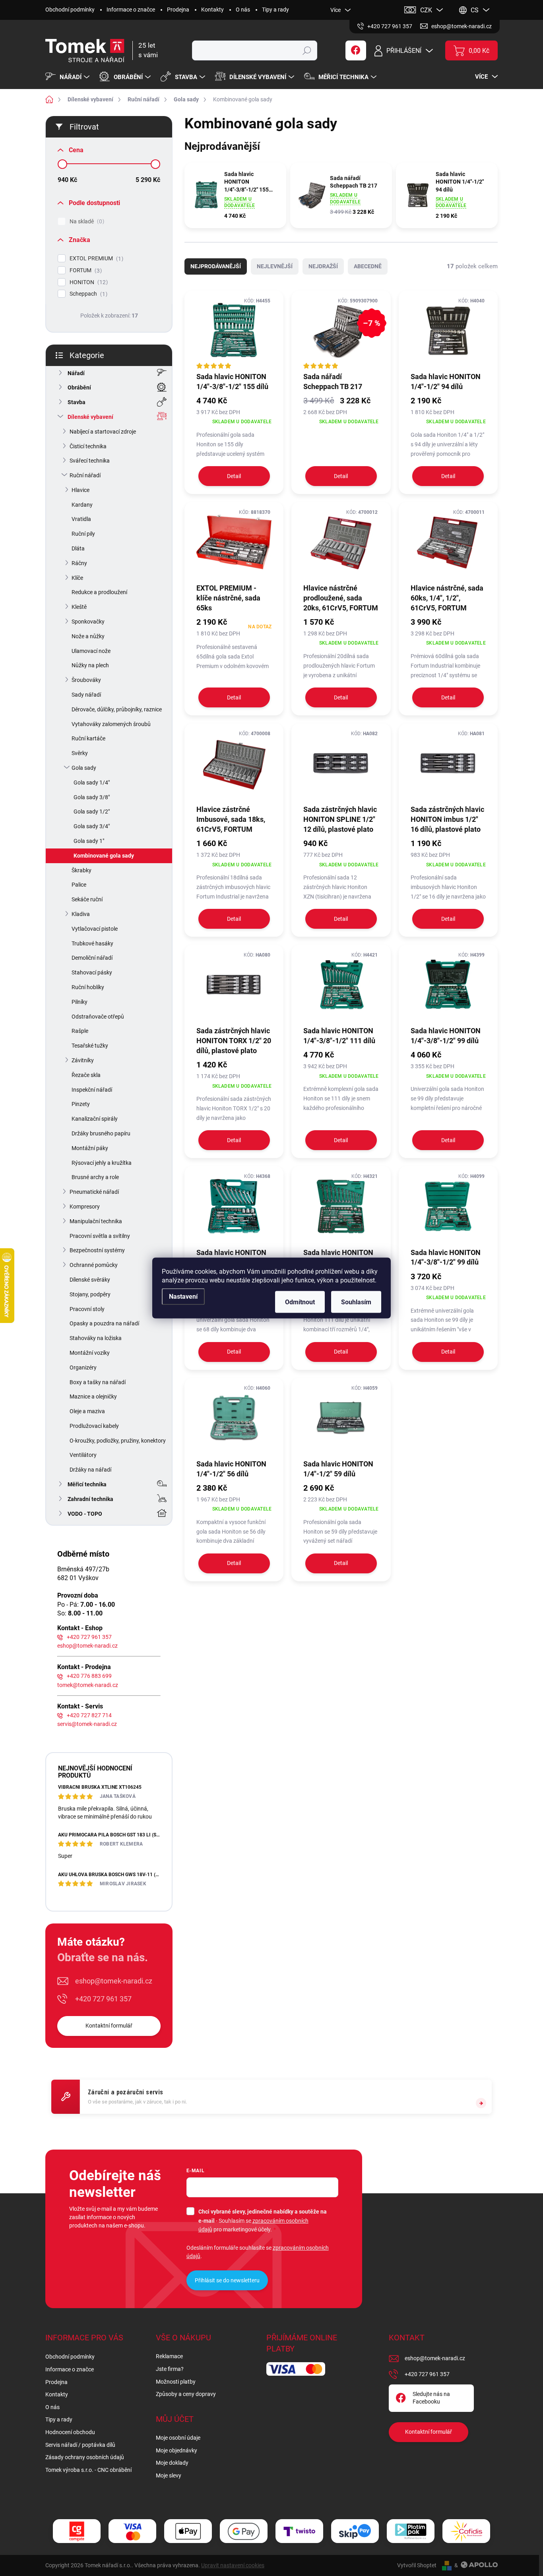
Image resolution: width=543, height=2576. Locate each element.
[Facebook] (356, 50)
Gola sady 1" (89, 841)
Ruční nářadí (85, 475)
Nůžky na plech (90, 665)
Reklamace (169, 2356)
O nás (243, 10)
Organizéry (83, 1367)
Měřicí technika (87, 1484)
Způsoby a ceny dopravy (186, 2394)
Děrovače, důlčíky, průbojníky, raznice (117, 709)
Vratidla (81, 519)
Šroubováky (86, 680)
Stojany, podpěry (90, 1294)
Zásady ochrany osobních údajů (85, 2457)
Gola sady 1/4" (92, 782)
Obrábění (79, 387)
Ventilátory (83, 1455)
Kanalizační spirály (95, 1119)
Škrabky (81, 870)
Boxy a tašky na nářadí (98, 1382)
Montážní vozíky (90, 1353)
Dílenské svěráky (90, 1280)
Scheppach (87, 294)
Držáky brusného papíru (101, 1133)
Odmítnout (300, 1302)
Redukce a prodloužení (99, 592)
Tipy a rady (275, 10)
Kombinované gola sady (104, 856)
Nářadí (76, 373)
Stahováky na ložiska (96, 1338)
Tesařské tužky (90, 1046)
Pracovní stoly (87, 1309)
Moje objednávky (176, 2450)
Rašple (80, 1031)
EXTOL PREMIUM (95, 259)
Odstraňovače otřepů (98, 1017)
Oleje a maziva (87, 1411)
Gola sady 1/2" (92, 812)
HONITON (88, 282)
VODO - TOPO (85, 1514)
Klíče (77, 578)
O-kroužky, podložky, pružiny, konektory (118, 1441)
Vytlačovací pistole (95, 929)
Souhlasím (356, 1302)
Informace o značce (131, 10)
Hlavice (80, 490)
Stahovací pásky (92, 972)
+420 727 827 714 (89, 1715)
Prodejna (178, 10)
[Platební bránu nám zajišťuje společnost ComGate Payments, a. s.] (77, 2531)
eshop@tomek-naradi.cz (87, 1646)
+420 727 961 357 (89, 1637)
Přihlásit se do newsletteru (227, 2280)
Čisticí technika (88, 446)
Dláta (78, 548)
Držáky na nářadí (90, 1470)
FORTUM (85, 270)
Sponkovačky (88, 622)
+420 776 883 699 (89, 1676)
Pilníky (80, 1002)
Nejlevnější (275, 266)
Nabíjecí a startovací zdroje (103, 432)
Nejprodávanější (216, 266)
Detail (234, 476)
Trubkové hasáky (92, 943)
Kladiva (81, 914)
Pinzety (81, 1104)
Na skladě (86, 222)
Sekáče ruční (87, 899)
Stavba (77, 402)
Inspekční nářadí (92, 1090)
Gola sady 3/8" (92, 797)
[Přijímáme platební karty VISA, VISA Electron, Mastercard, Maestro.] (132, 2531)
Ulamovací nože (91, 651)
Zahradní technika (90, 1499)
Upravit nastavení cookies (233, 2565)
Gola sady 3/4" (92, 826)
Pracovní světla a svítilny (100, 1236)
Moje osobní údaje (178, 2438)
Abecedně (368, 266)
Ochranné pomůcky (94, 1265)
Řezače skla (86, 1075)
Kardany (82, 505)
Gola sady (84, 768)
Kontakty (212, 10)
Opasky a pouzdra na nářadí (104, 1323)
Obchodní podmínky (70, 10)
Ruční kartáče (88, 738)
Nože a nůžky (88, 636)
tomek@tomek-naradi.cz (88, 1685)
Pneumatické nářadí (94, 1192)
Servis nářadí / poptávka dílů (80, 2445)
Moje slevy (169, 2475)
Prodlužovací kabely (94, 1426)
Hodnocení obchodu (70, 2432)
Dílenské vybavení (90, 417)
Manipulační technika (96, 1221)
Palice (79, 885)
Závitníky (83, 1060)
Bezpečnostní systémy (97, 1250)
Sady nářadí (86, 695)
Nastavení (183, 1297)
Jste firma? (170, 2369)
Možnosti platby (176, 2382)
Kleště (79, 607)
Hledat (307, 50)
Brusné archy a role (95, 1177)
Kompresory (85, 1207)
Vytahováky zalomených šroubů (111, 724)
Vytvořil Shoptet (417, 2565)
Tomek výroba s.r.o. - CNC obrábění (88, 2470)
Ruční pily (83, 534)
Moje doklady (172, 2463)
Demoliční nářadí (92, 958)
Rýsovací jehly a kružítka (102, 1163)
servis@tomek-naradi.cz (87, 1724)
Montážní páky (90, 1148)
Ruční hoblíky (88, 987)
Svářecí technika (90, 461)
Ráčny (79, 563)
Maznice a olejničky (93, 1396)
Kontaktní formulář (109, 2026)
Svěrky (80, 753)
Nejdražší (323, 266)
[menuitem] (68, 77)
